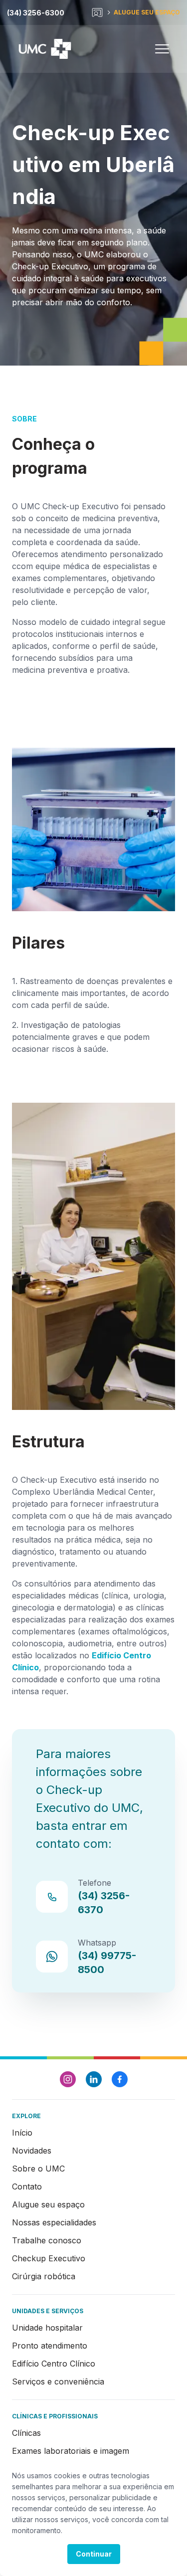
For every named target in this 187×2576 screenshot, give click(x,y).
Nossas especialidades (54, 2222)
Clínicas (26, 2433)
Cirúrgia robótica (44, 2276)
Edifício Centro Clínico (54, 2364)
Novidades (32, 2151)
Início (22, 2133)
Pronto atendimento (50, 2346)
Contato (27, 2186)
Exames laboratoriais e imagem (71, 2451)
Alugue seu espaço (48, 2204)
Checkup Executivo (49, 2258)
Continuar (94, 2554)
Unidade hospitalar (47, 2328)
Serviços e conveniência (58, 2381)
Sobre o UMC (38, 2169)
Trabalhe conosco (47, 2240)
